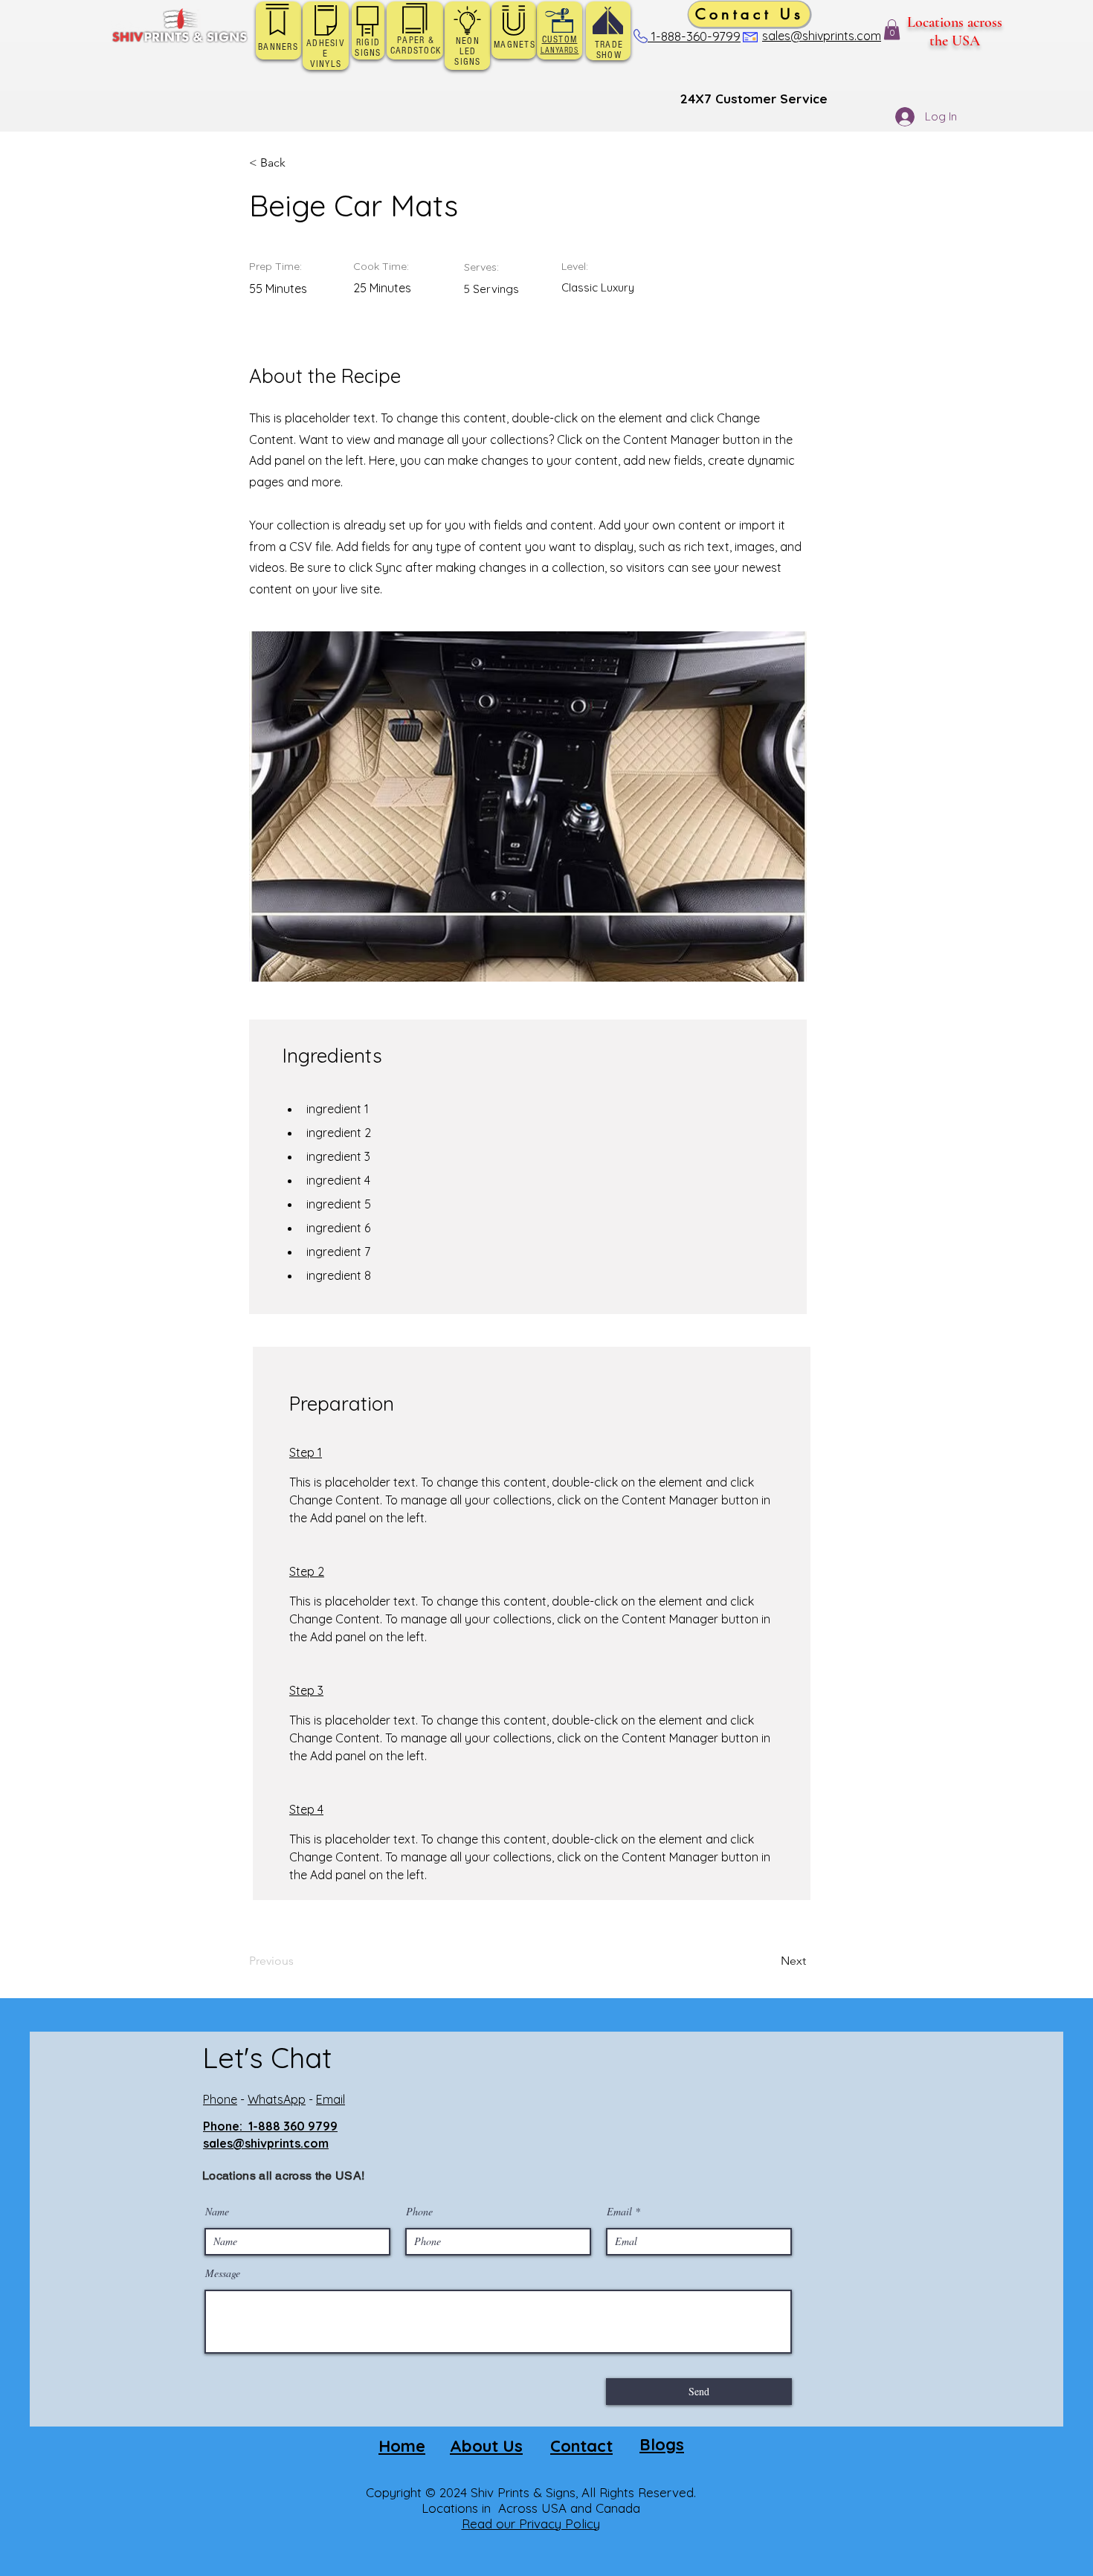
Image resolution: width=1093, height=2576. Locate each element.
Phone (220, 2099)
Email (331, 2099)
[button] (892, 29)
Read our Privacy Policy (531, 2524)
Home (402, 2446)
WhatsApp (277, 2099)
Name (217, 2212)
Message (223, 2273)
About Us (486, 2446)
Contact (581, 2446)
